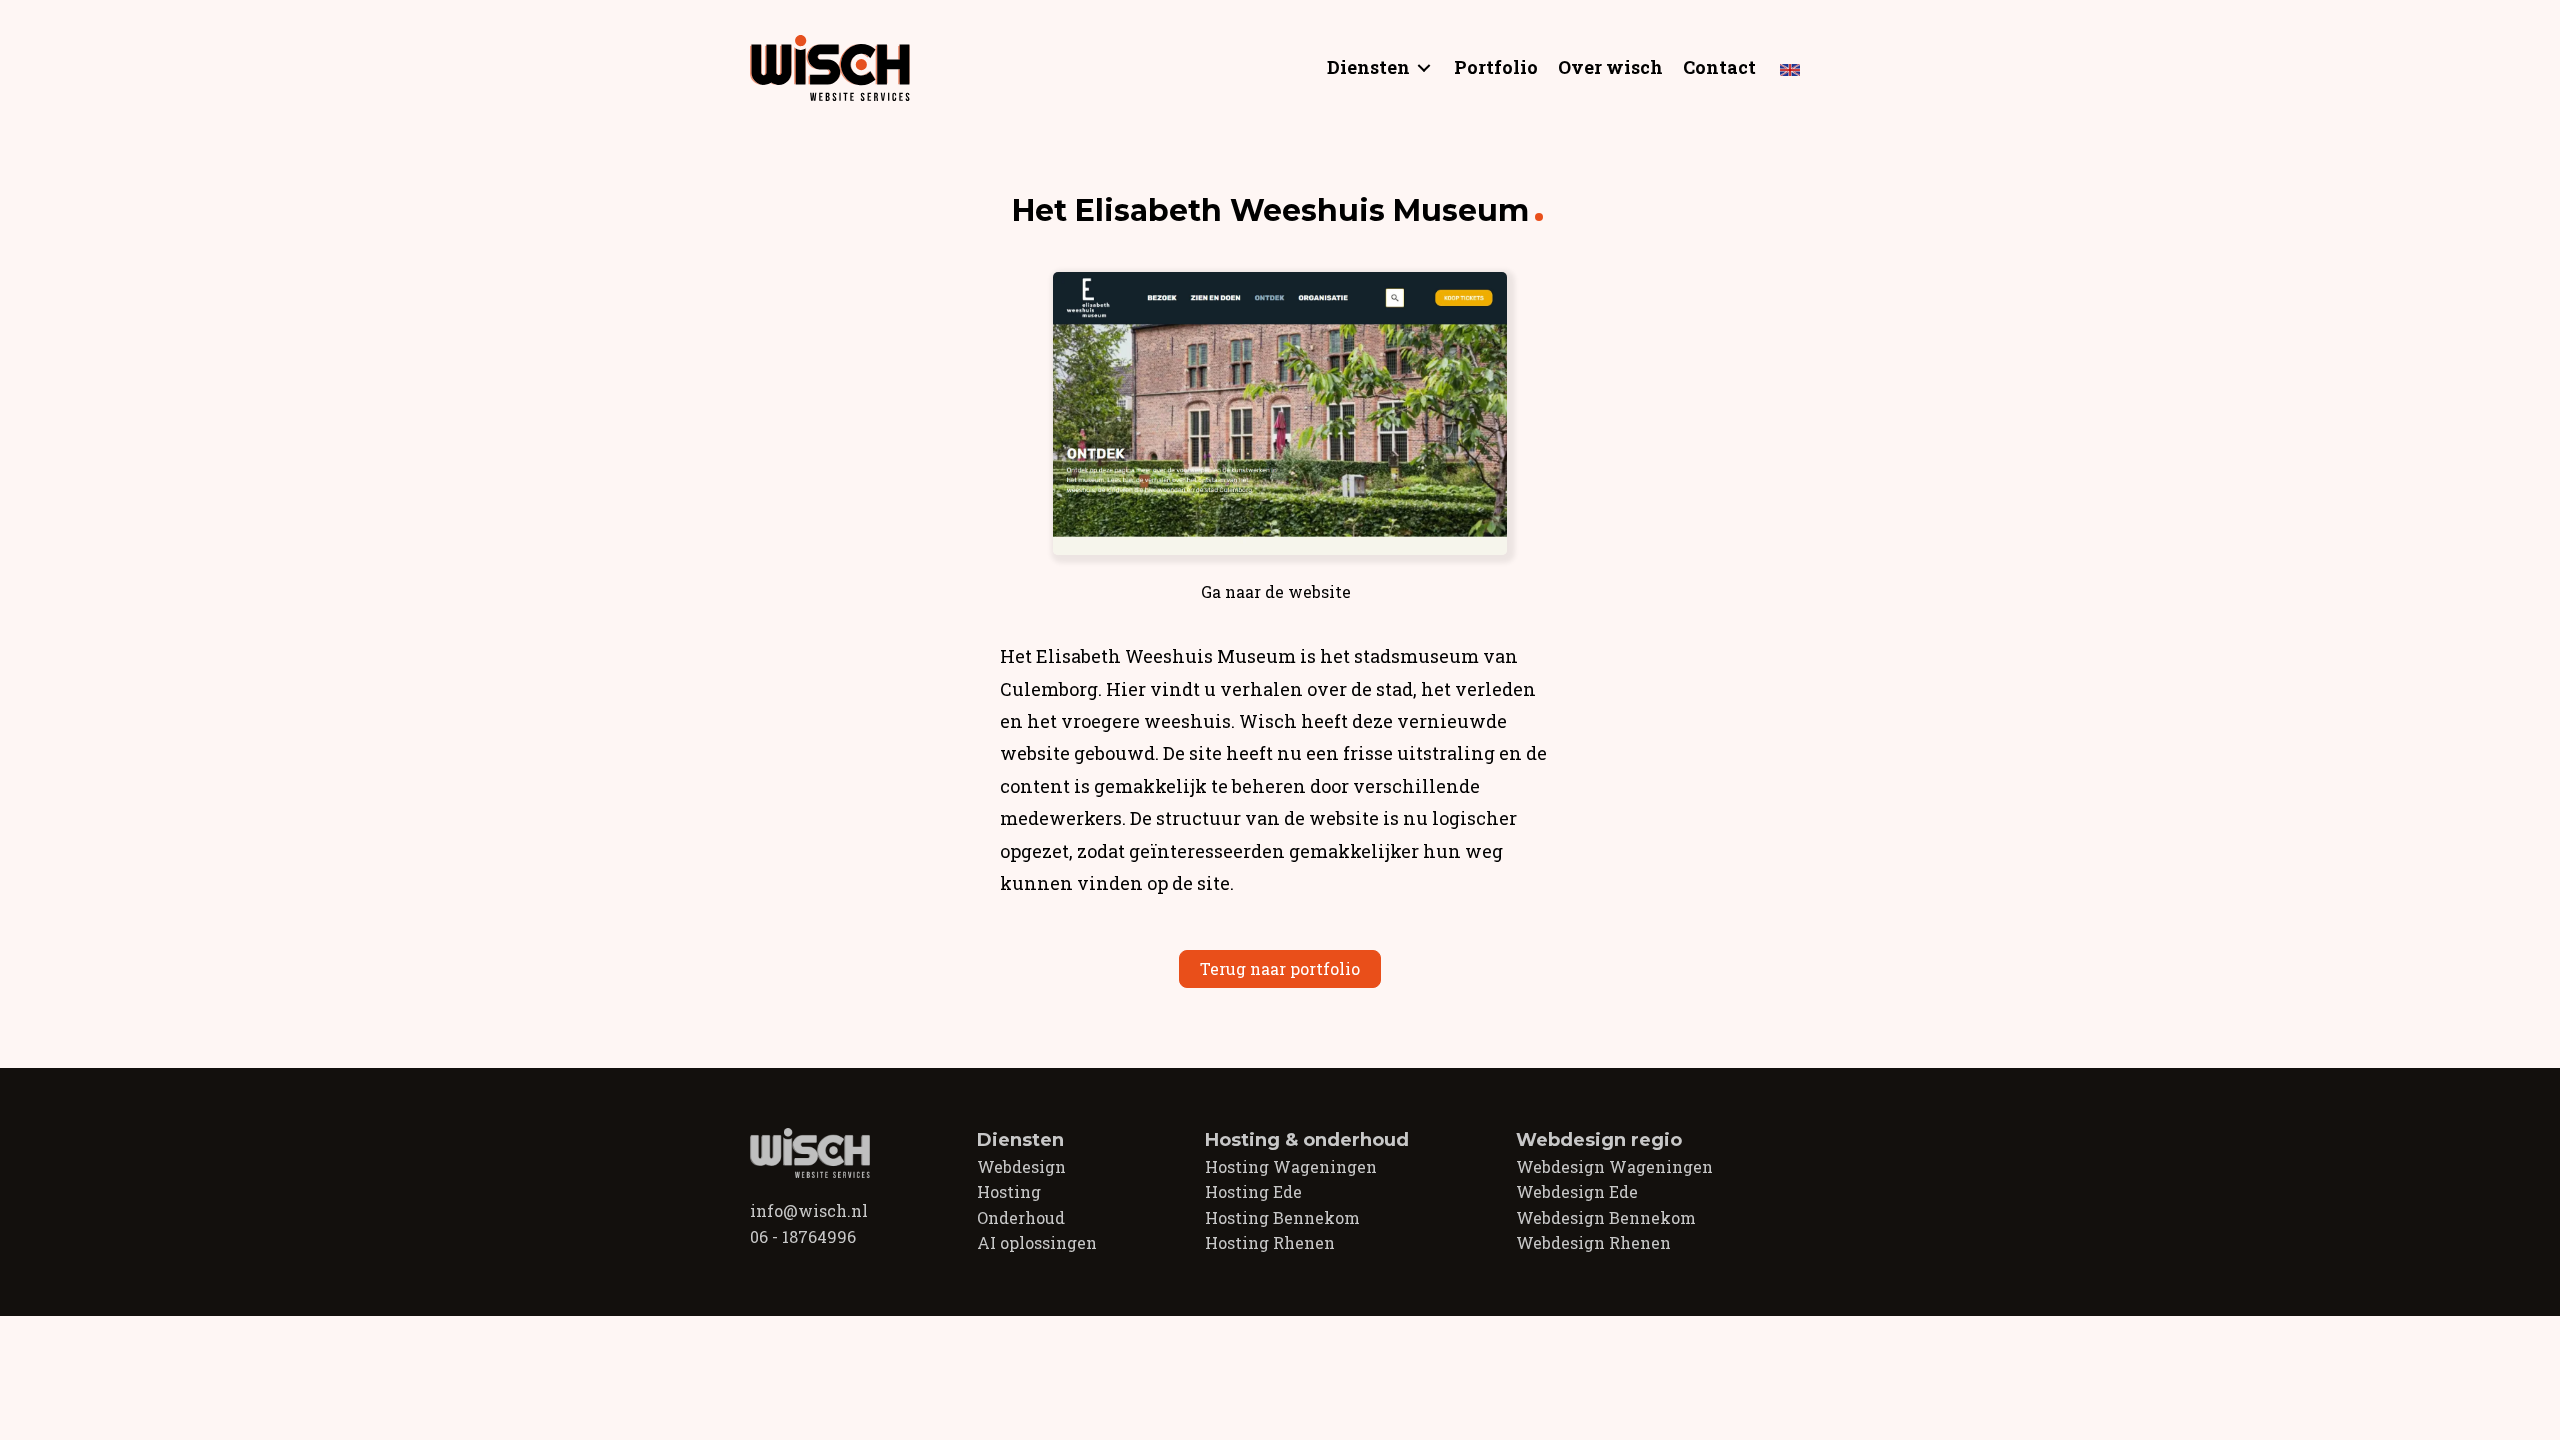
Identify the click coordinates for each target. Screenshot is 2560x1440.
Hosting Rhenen (1270, 1242)
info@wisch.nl (809, 1210)
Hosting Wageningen (1291, 1166)
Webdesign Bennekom (1606, 1217)
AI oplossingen (1037, 1242)
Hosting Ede (1253, 1191)
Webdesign (1021, 1166)
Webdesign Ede (1577, 1191)
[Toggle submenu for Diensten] (1424, 67)
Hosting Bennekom (1282, 1217)
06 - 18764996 (803, 1236)
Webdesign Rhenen (1593, 1242)
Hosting (1009, 1191)
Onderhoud (1021, 1217)
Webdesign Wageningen (1614, 1166)
